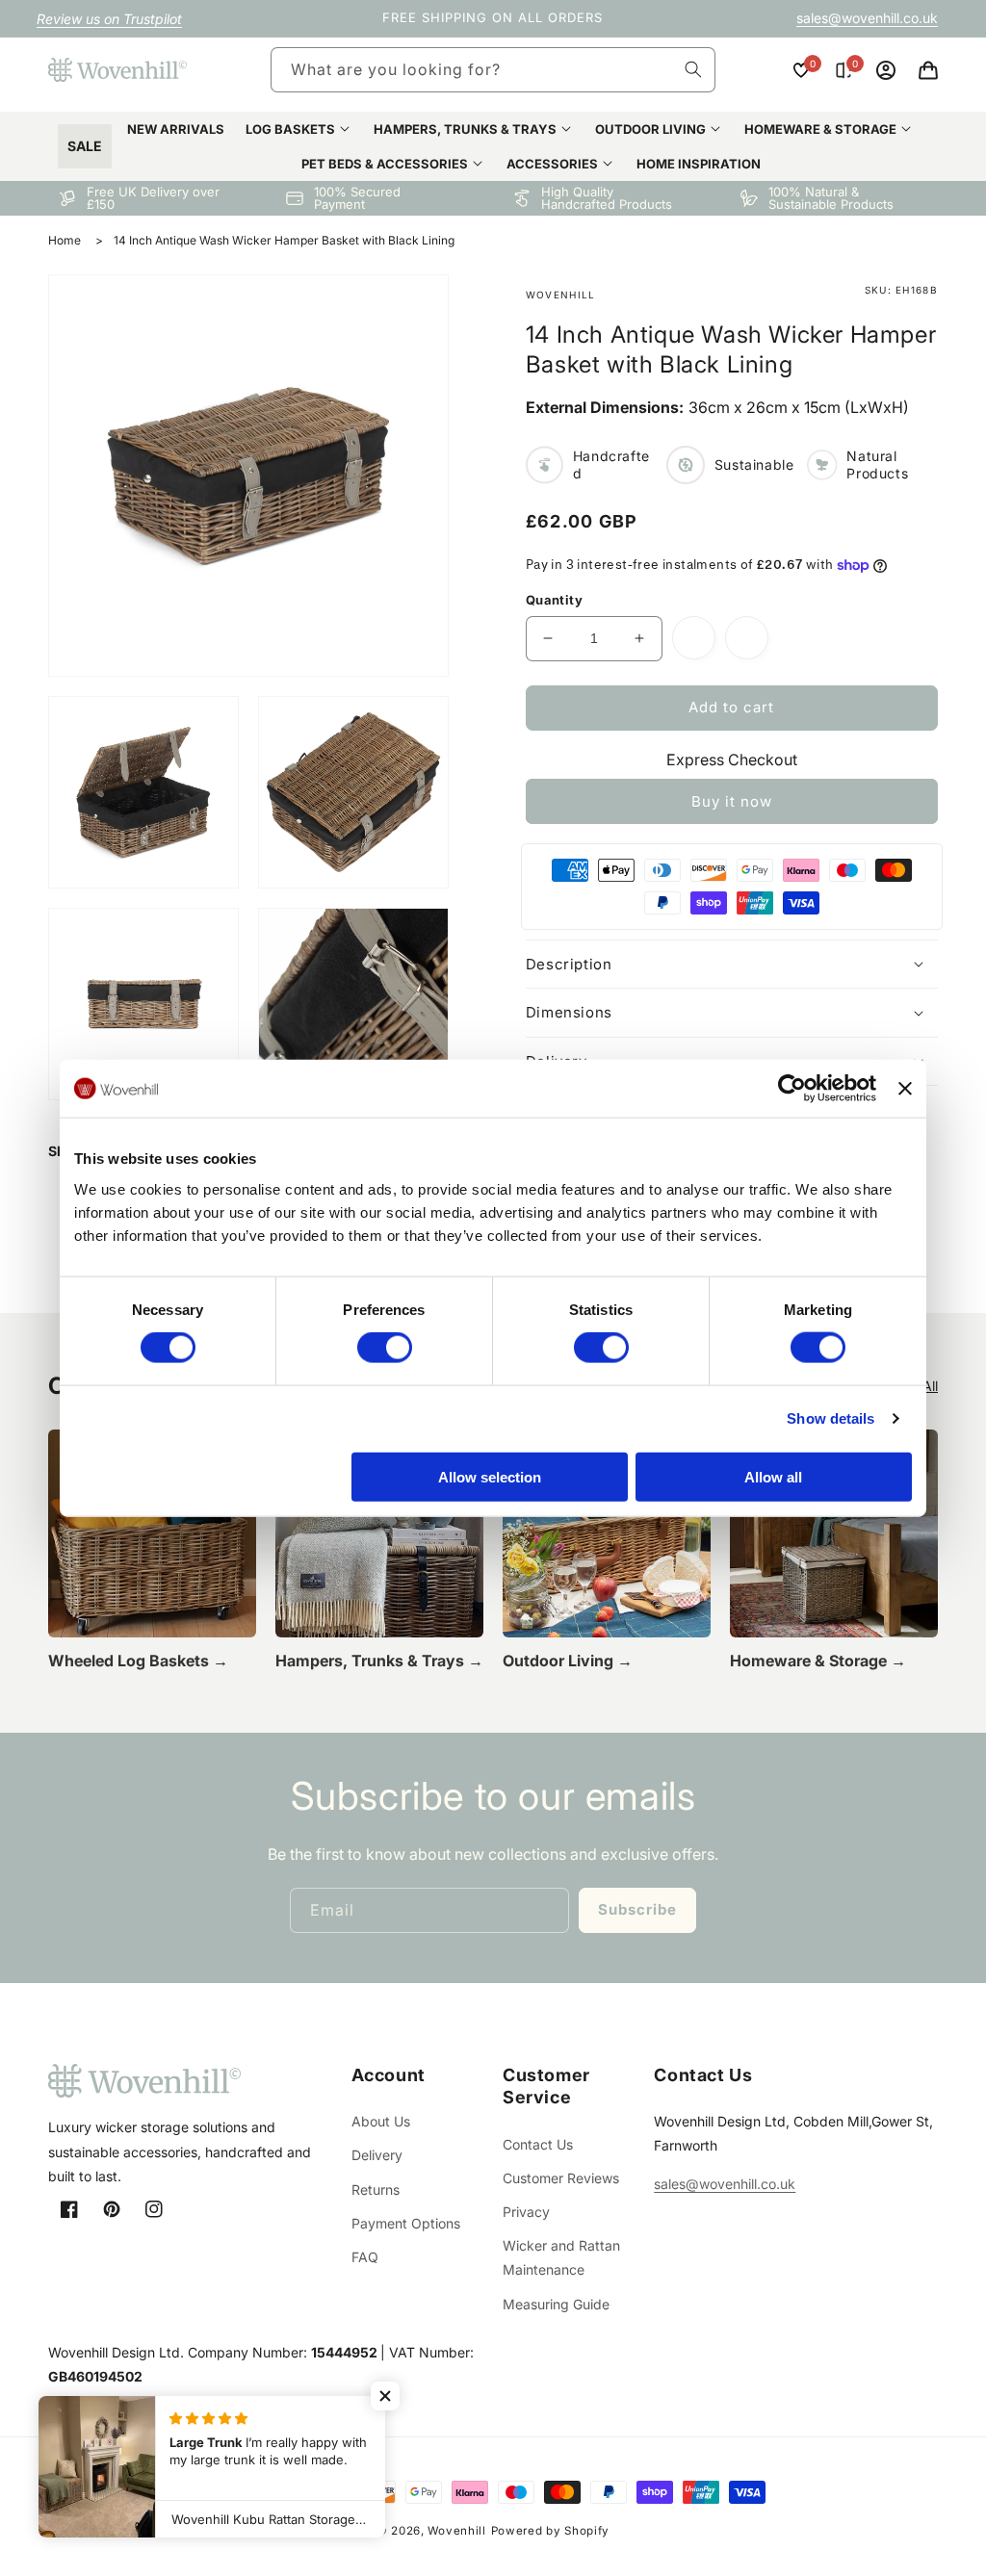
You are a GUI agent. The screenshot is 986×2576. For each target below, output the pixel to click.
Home (65, 240)
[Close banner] (905, 1089)
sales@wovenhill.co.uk (867, 18)
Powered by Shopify (551, 2531)
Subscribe (637, 1909)
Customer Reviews (561, 2178)
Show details (830, 1418)
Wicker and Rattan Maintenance (561, 2257)
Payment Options (406, 2223)
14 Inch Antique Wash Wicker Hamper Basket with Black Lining (284, 240)
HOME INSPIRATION (699, 164)
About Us (381, 2121)
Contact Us (538, 2144)
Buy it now (732, 801)
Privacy (526, 2212)
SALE (85, 146)
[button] (928, 70)
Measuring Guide (556, 2304)
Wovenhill (456, 2531)
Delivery (377, 2155)
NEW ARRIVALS (176, 129)
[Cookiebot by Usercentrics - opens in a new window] (792, 1089)
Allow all (773, 1476)
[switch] (385, 1348)
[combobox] (493, 70)
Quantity (554, 600)
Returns (376, 2190)
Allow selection (490, 1476)
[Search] (693, 69)
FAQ (365, 2257)
